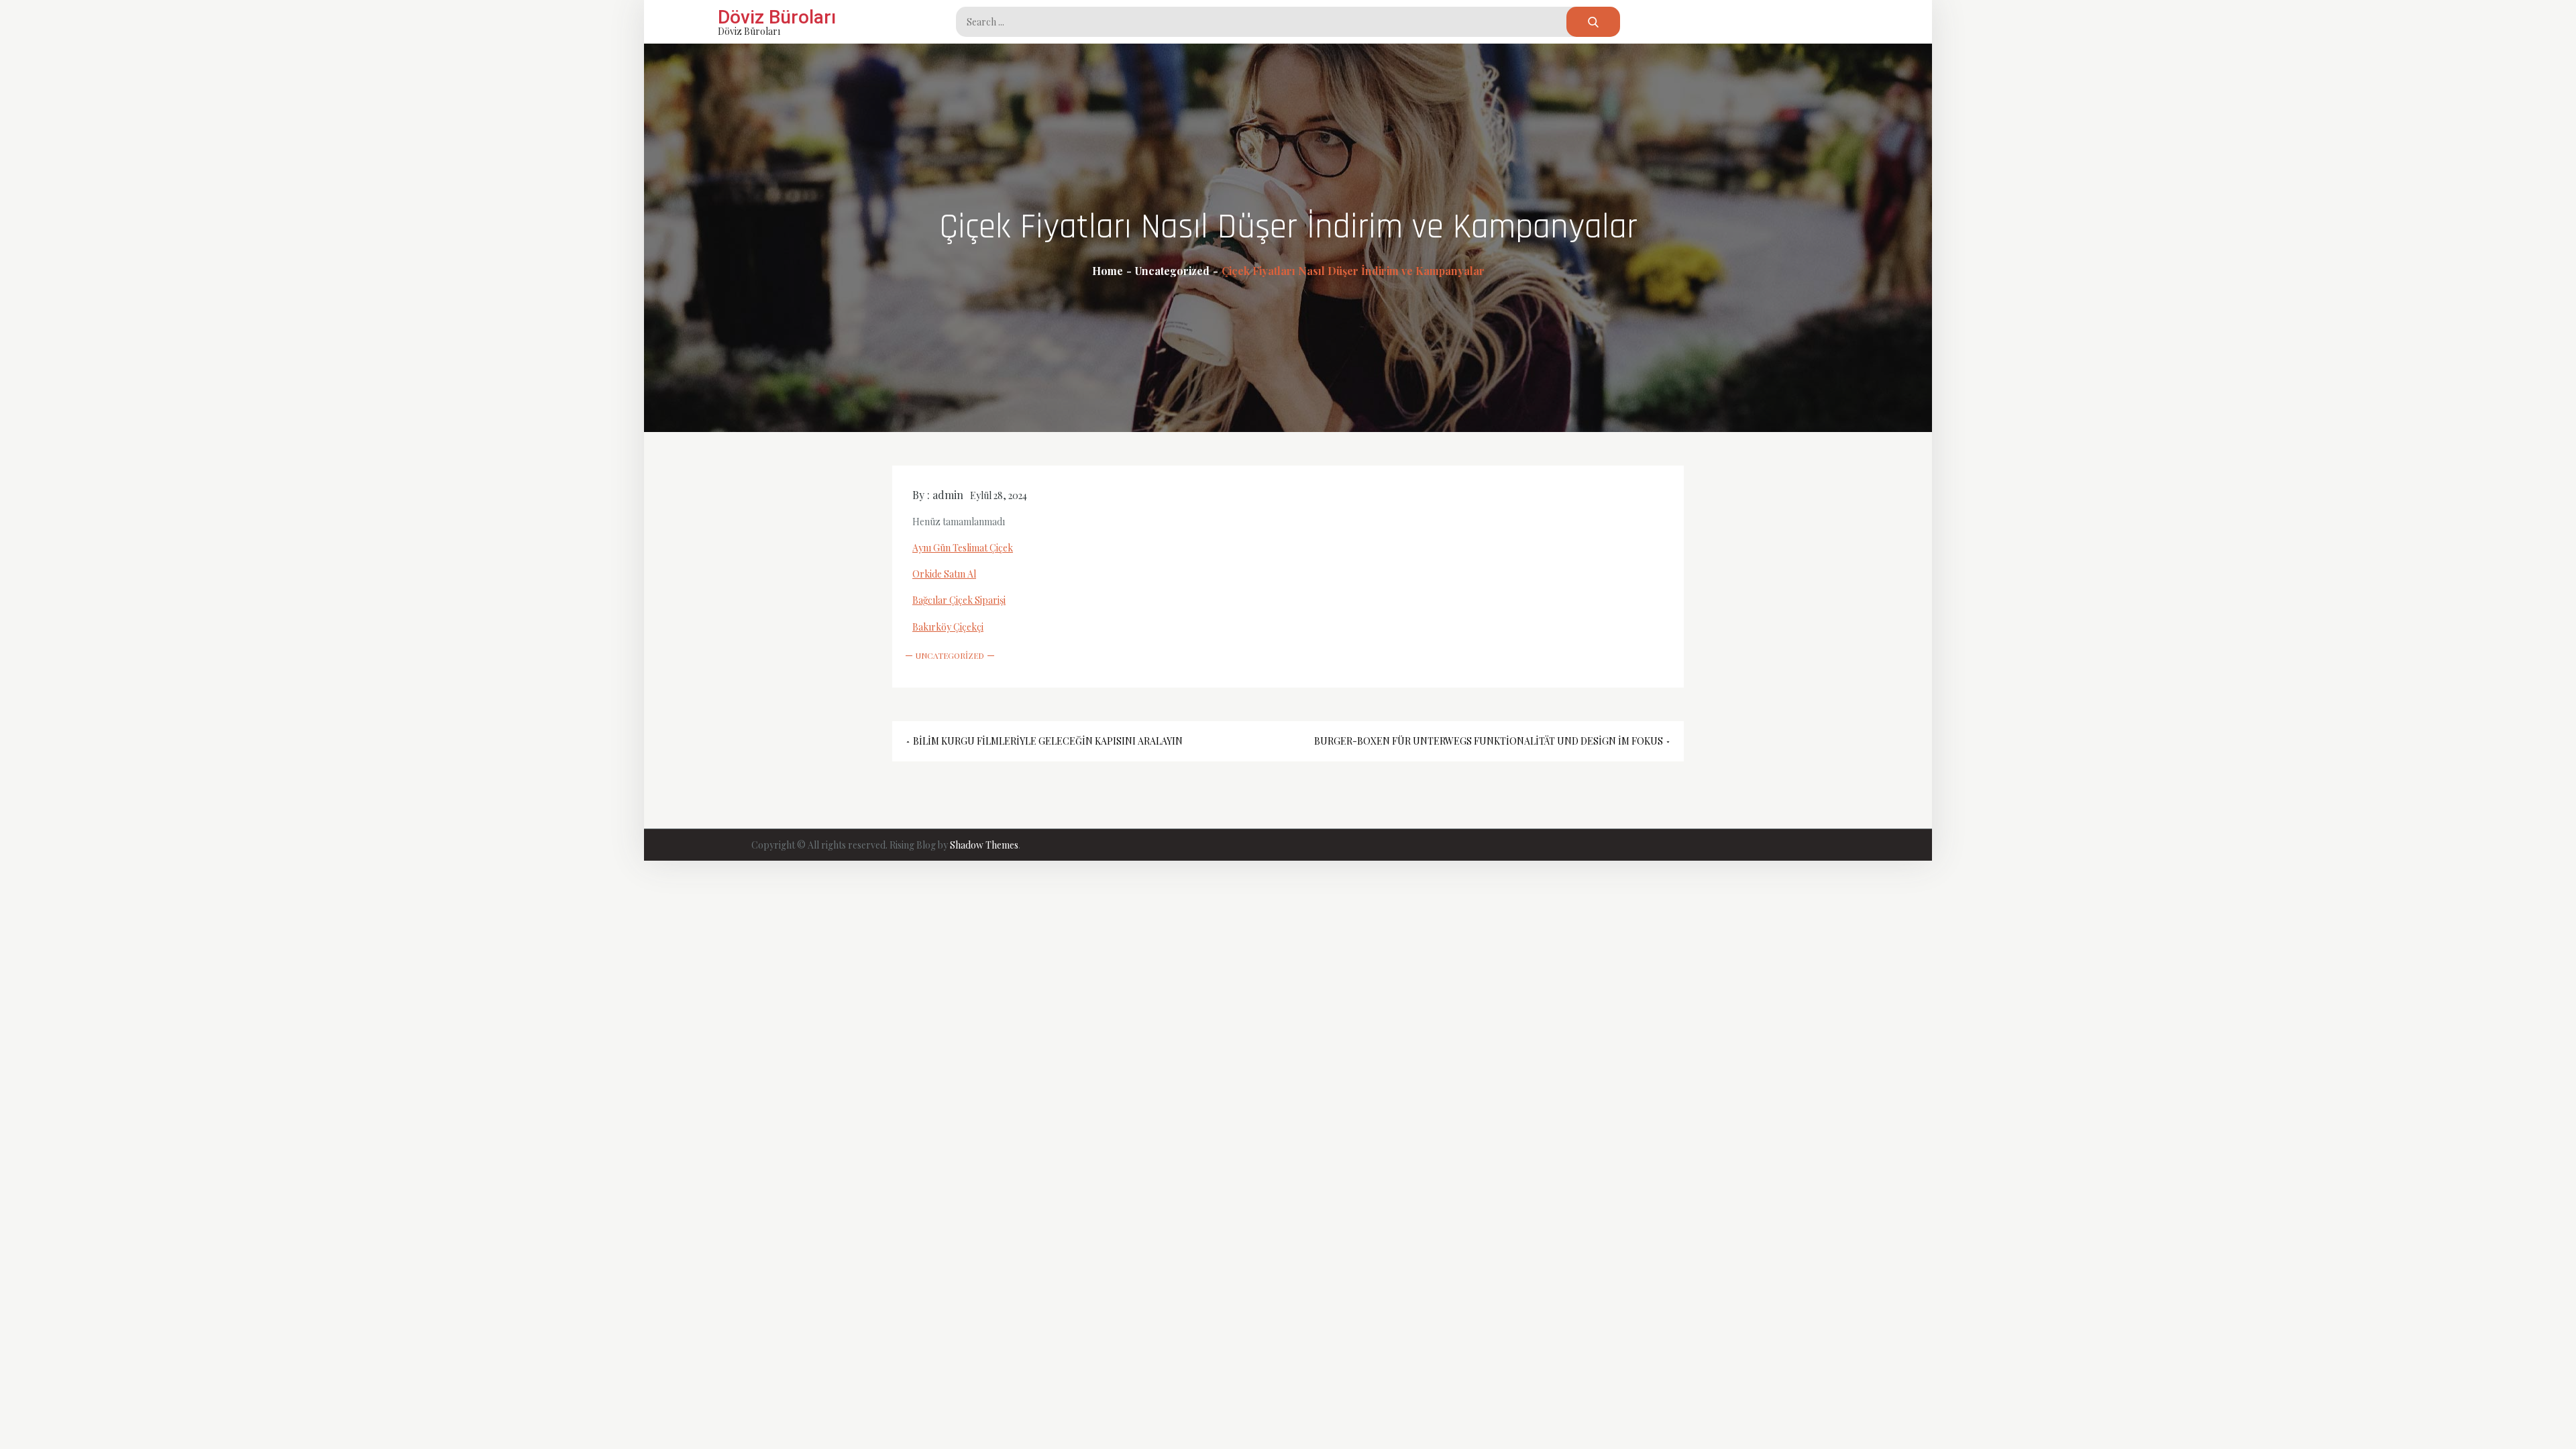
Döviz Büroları (777, 17)
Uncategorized (950, 655)
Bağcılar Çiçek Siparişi (959, 600)
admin (948, 495)
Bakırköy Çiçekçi (948, 627)
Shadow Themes (984, 845)
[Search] (1593, 22)
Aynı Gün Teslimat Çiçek (963, 548)
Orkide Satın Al (944, 574)
